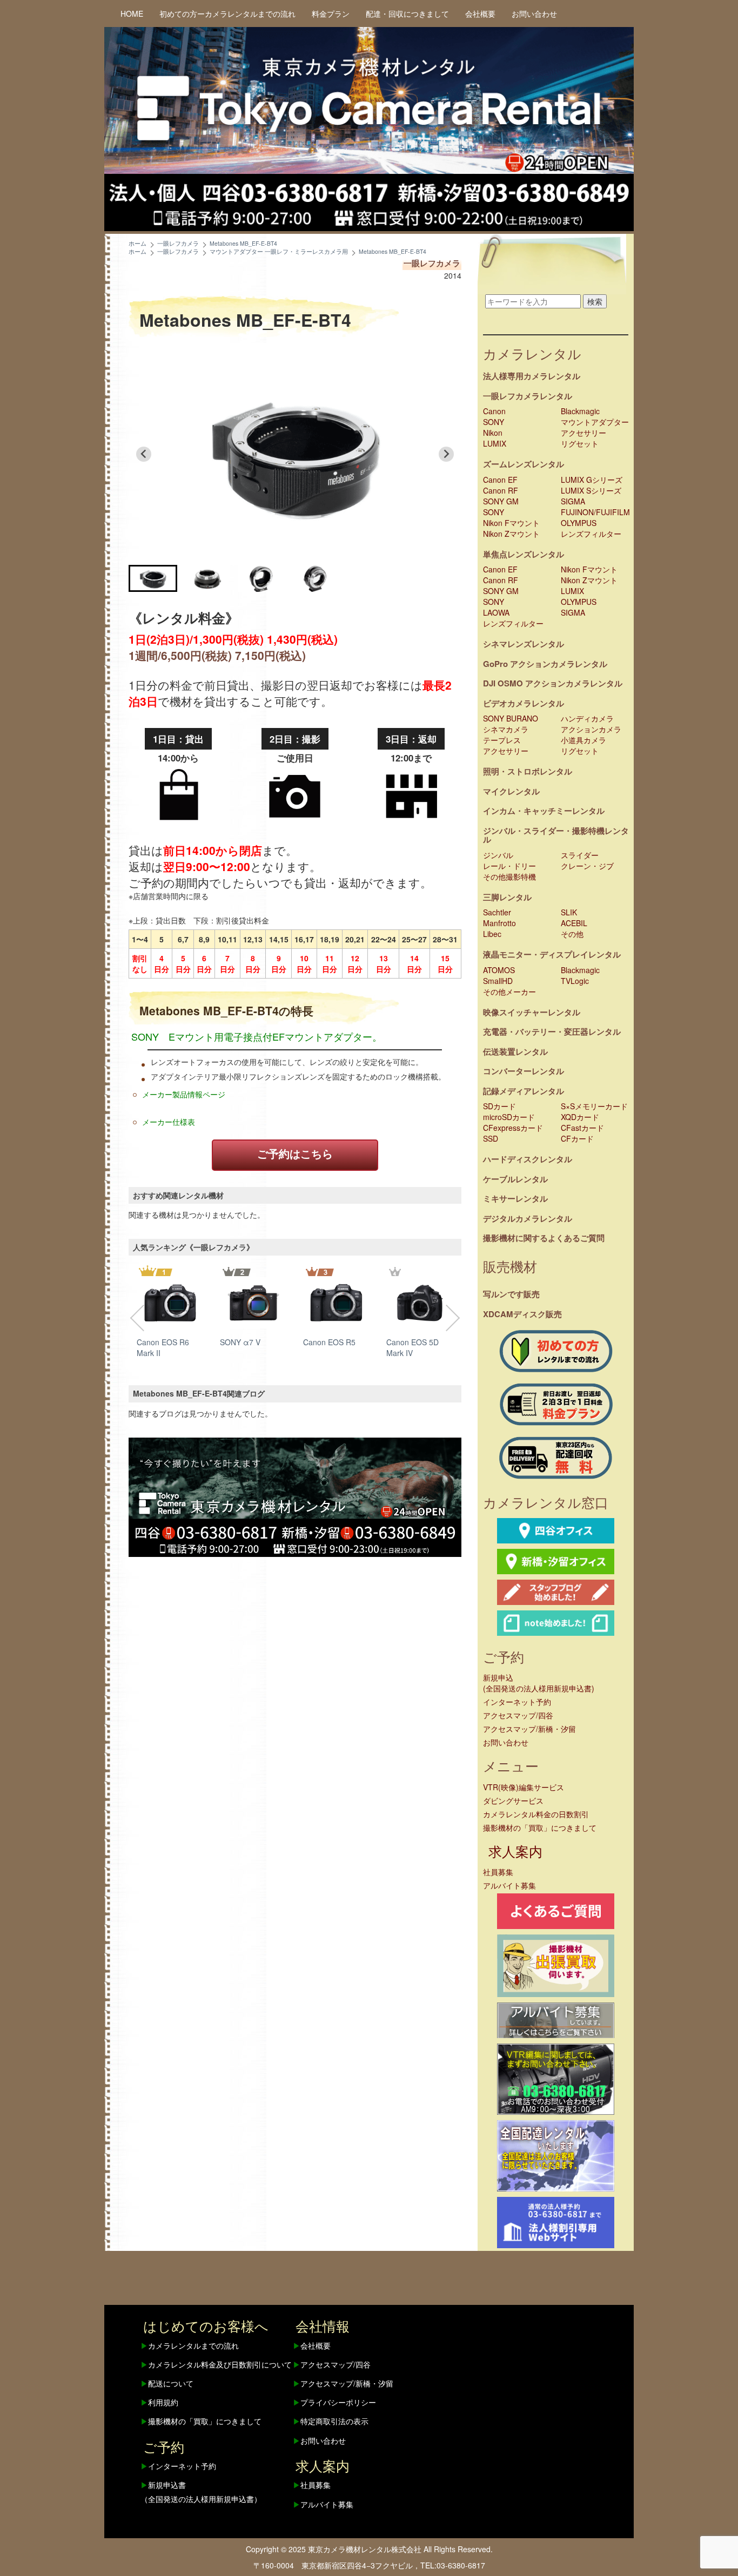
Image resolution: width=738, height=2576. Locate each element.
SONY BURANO (511, 718)
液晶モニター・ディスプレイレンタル (552, 954)
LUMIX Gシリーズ (592, 480)
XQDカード (580, 1117)
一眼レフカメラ (432, 263)
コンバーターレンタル (524, 1071)
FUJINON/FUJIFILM (595, 512)
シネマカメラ (506, 729)
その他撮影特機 (509, 876)
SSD (491, 1138)
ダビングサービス (513, 1800)
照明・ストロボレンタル (528, 771)
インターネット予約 (517, 1702)
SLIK (569, 912)
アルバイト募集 (509, 1885)
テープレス (502, 740)
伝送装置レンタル (515, 1051)
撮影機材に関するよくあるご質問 (544, 1238)
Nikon (493, 433)
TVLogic (575, 981)
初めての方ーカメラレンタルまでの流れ (227, 14)
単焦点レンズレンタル (524, 554)
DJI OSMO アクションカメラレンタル (553, 683)
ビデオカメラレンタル (524, 703)
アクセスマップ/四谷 (518, 1715)
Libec (492, 934)
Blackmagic (580, 411)
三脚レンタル (507, 897)
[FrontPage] (295, 1496)
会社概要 (480, 14)
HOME (132, 14)
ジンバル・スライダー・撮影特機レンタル (556, 835)
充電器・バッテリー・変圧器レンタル (552, 1031)
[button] (153, 578)
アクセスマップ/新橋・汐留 (529, 1729)
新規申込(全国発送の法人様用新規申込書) (539, 1683)
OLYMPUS (579, 523)
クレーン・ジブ (587, 866)
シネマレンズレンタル (524, 644)
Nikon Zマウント (511, 534)
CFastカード (582, 1128)
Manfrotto (499, 923)
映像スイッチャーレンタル (532, 1012)
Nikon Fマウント (511, 523)
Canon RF (501, 490)
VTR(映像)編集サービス (524, 1787)
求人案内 (515, 1851)
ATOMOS (499, 970)
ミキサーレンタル (515, 1198)
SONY (494, 422)
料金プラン (331, 14)
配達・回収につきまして (407, 14)
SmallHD (498, 981)
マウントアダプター (595, 422)
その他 (572, 934)
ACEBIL (574, 923)
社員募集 (498, 1872)
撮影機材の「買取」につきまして (540, 1828)
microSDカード (509, 1117)
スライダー (580, 855)
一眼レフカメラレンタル (528, 396)
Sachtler (497, 912)
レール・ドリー (509, 866)
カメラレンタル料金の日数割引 (536, 1814)
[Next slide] (446, 454)
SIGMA (573, 501)
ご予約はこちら (295, 1153)
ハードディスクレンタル (528, 1159)
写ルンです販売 (511, 1294)
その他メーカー (509, 992)
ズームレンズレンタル (524, 464)
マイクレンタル (511, 791)
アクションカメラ (591, 729)
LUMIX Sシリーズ (591, 490)
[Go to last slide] (144, 454)
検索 (595, 301)
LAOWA (496, 612)
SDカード (499, 1106)
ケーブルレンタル (515, 1179)
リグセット (580, 443)
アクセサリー (583, 433)
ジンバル (498, 855)
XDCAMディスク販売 (522, 1314)
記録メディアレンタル (524, 1091)
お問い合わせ (534, 14)
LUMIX (495, 443)
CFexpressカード (513, 1128)
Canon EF (500, 480)
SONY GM (501, 501)
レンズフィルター (591, 534)
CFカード (577, 1138)
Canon (494, 411)
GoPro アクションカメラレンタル (545, 664)
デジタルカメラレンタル (528, 1218)
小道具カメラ (583, 740)
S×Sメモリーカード (594, 1106)
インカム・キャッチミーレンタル (544, 811)
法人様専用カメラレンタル (532, 376)
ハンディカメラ (587, 718)
